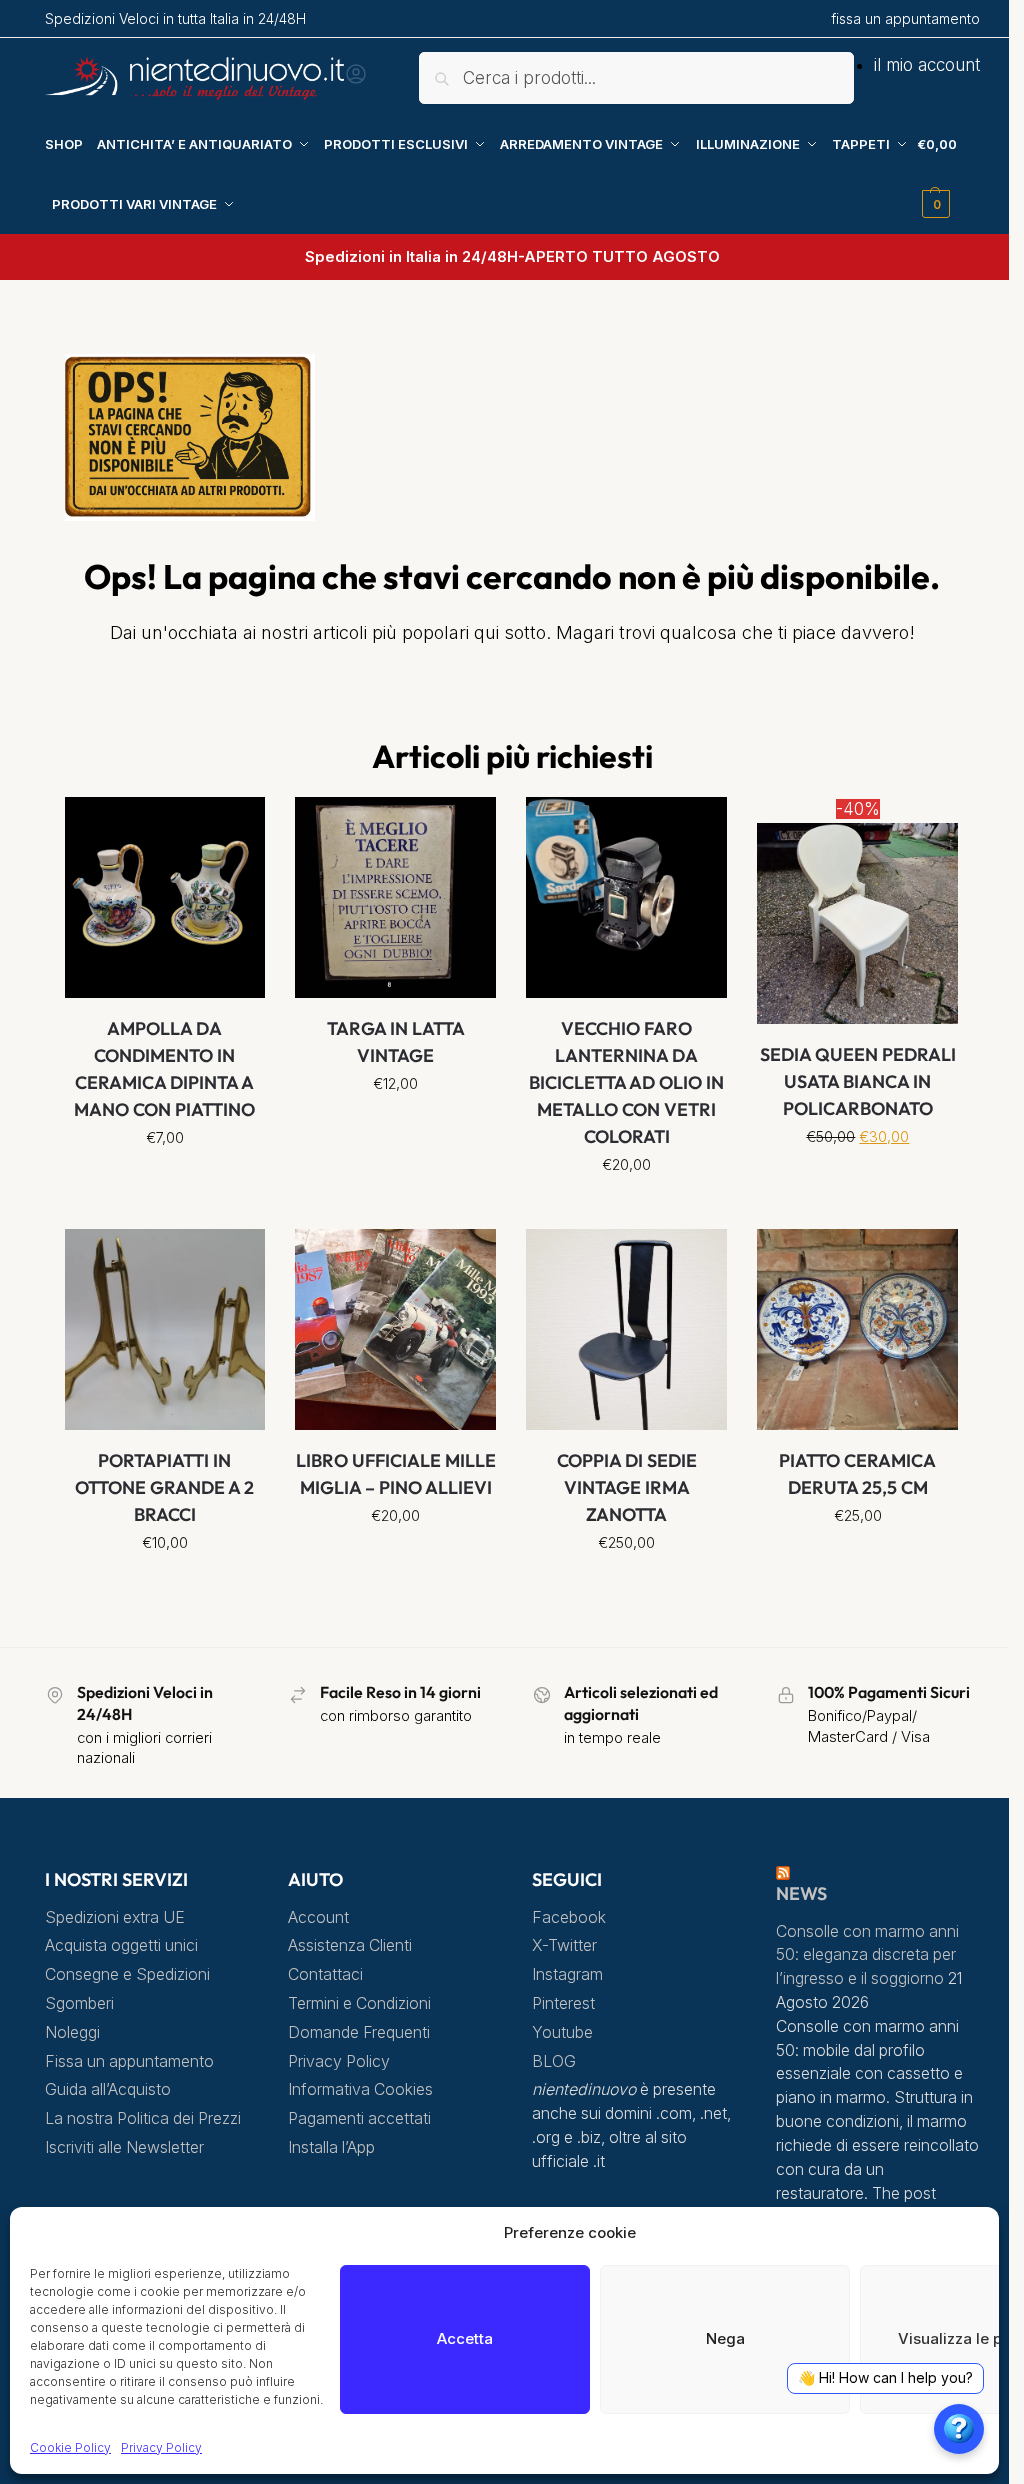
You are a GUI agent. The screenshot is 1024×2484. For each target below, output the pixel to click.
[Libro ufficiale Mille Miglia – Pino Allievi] (395, 1329)
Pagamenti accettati (359, 2118)
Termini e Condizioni (359, 2003)
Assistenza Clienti (350, 1945)
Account (318, 1917)
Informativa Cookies (360, 2089)
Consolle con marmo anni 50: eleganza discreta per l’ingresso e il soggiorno (867, 1955)
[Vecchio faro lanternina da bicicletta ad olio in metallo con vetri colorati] (626, 897)
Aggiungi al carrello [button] (626, 1209)
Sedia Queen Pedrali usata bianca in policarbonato (858, 1081)
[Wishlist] (235, 827)
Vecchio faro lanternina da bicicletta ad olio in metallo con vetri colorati (626, 1082)
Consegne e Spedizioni (127, 1974)
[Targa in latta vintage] (395, 897)
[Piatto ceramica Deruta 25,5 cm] (857, 1329)
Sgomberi (79, 2003)
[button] (948, 174)
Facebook (569, 1917)
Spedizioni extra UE (115, 1917)
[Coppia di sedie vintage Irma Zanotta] (626, 1329)
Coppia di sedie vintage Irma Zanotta (627, 1487)
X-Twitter (564, 1945)
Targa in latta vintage (396, 1042)
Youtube (562, 2032)
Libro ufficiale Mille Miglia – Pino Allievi (396, 1474)
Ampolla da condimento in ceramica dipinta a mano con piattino (164, 1069)
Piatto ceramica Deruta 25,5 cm (857, 1474)
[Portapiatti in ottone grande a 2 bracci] (165, 1329)
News (801, 1893)
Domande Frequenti (359, 2032)
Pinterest (563, 2003)
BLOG (554, 2061)
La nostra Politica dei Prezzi (143, 2118)
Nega (725, 2338)
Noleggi (72, 2032)
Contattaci (325, 1974)
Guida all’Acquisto (108, 2089)
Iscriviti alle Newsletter (124, 2147)
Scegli (164, 1182)
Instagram (567, 1974)
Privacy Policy (161, 2447)
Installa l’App (331, 2147)
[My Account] (356, 80)
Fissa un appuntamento (129, 2061)
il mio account (927, 65)
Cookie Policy (70, 2447)
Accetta (465, 2338)
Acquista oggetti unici (121, 1945)
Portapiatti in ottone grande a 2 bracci (164, 1487)
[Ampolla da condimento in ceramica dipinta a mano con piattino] (165, 897)
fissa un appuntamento (905, 18)
